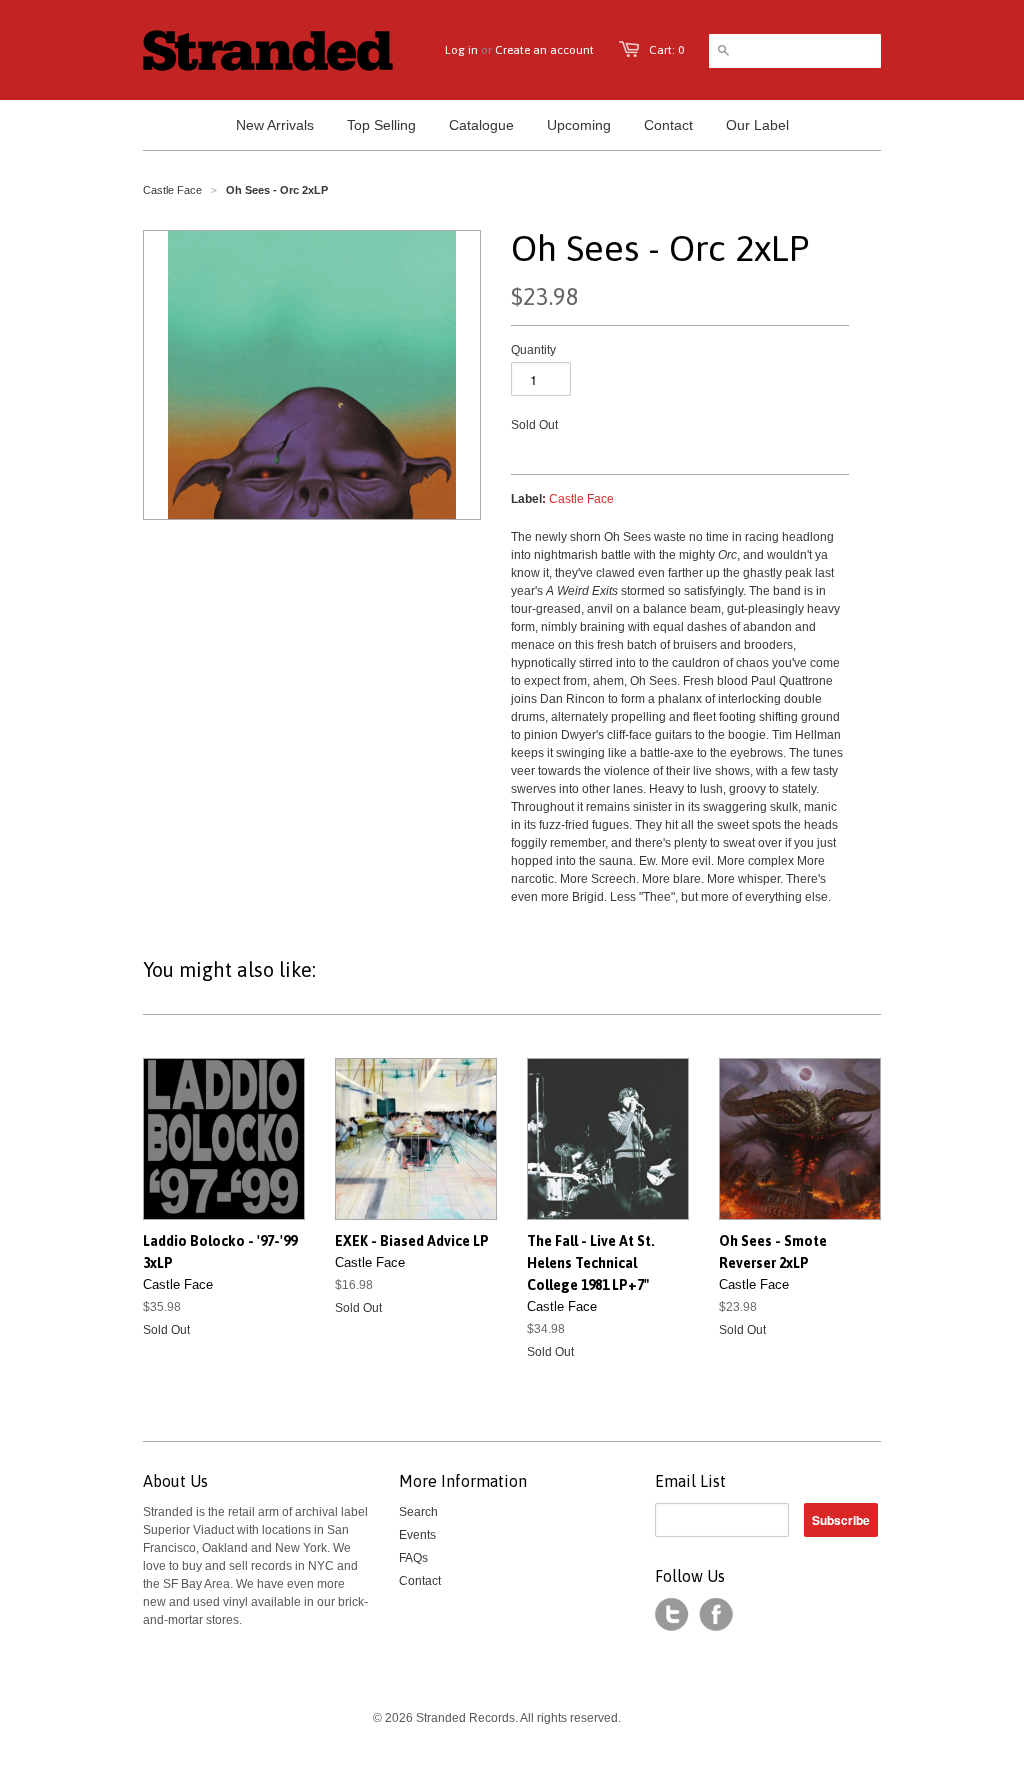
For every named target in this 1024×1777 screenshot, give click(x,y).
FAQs (413, 1558)
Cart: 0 (666, 50)
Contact (420, 1581)
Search (418, 1512)
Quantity (533, 350)
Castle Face (172, 190)
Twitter (672, 1615)
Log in (461, 50)
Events (417, 1535)
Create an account (544, 50)
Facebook (716, 1615)
